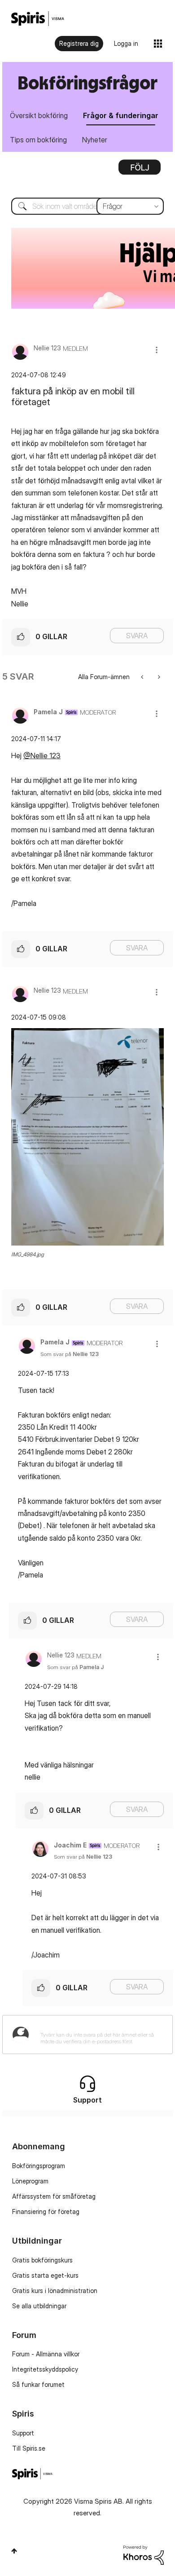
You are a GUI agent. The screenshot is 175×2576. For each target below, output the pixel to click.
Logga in (126, 43)
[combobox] (87, 206)
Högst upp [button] (14, 2551)
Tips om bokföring (38, 140)
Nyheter (95, 140)
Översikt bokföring (39, 115)
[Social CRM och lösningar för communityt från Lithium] (144, 2554)
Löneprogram (30, 2181)
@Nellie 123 (42, 756)
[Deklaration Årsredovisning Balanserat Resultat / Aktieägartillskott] (158, 677)
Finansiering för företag (46, 2211)
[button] (157, 350)
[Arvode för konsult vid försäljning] (143, 677)
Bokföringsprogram (39, 2166)
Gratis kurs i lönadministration (55, 2291)
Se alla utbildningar (39, 2306)
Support (23, 2433)
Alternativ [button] (140, 170)
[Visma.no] (38, 19)
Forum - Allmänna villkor (46, 2354)
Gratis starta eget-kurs (45, 2275)
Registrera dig (79, 43)
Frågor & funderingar (121, 115)
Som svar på (70, 1354)
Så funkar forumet (38, 2384)
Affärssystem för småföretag (54, 2196)
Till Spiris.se (29, 2448)
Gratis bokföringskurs (42, 2260)
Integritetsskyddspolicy (45, 2369)
